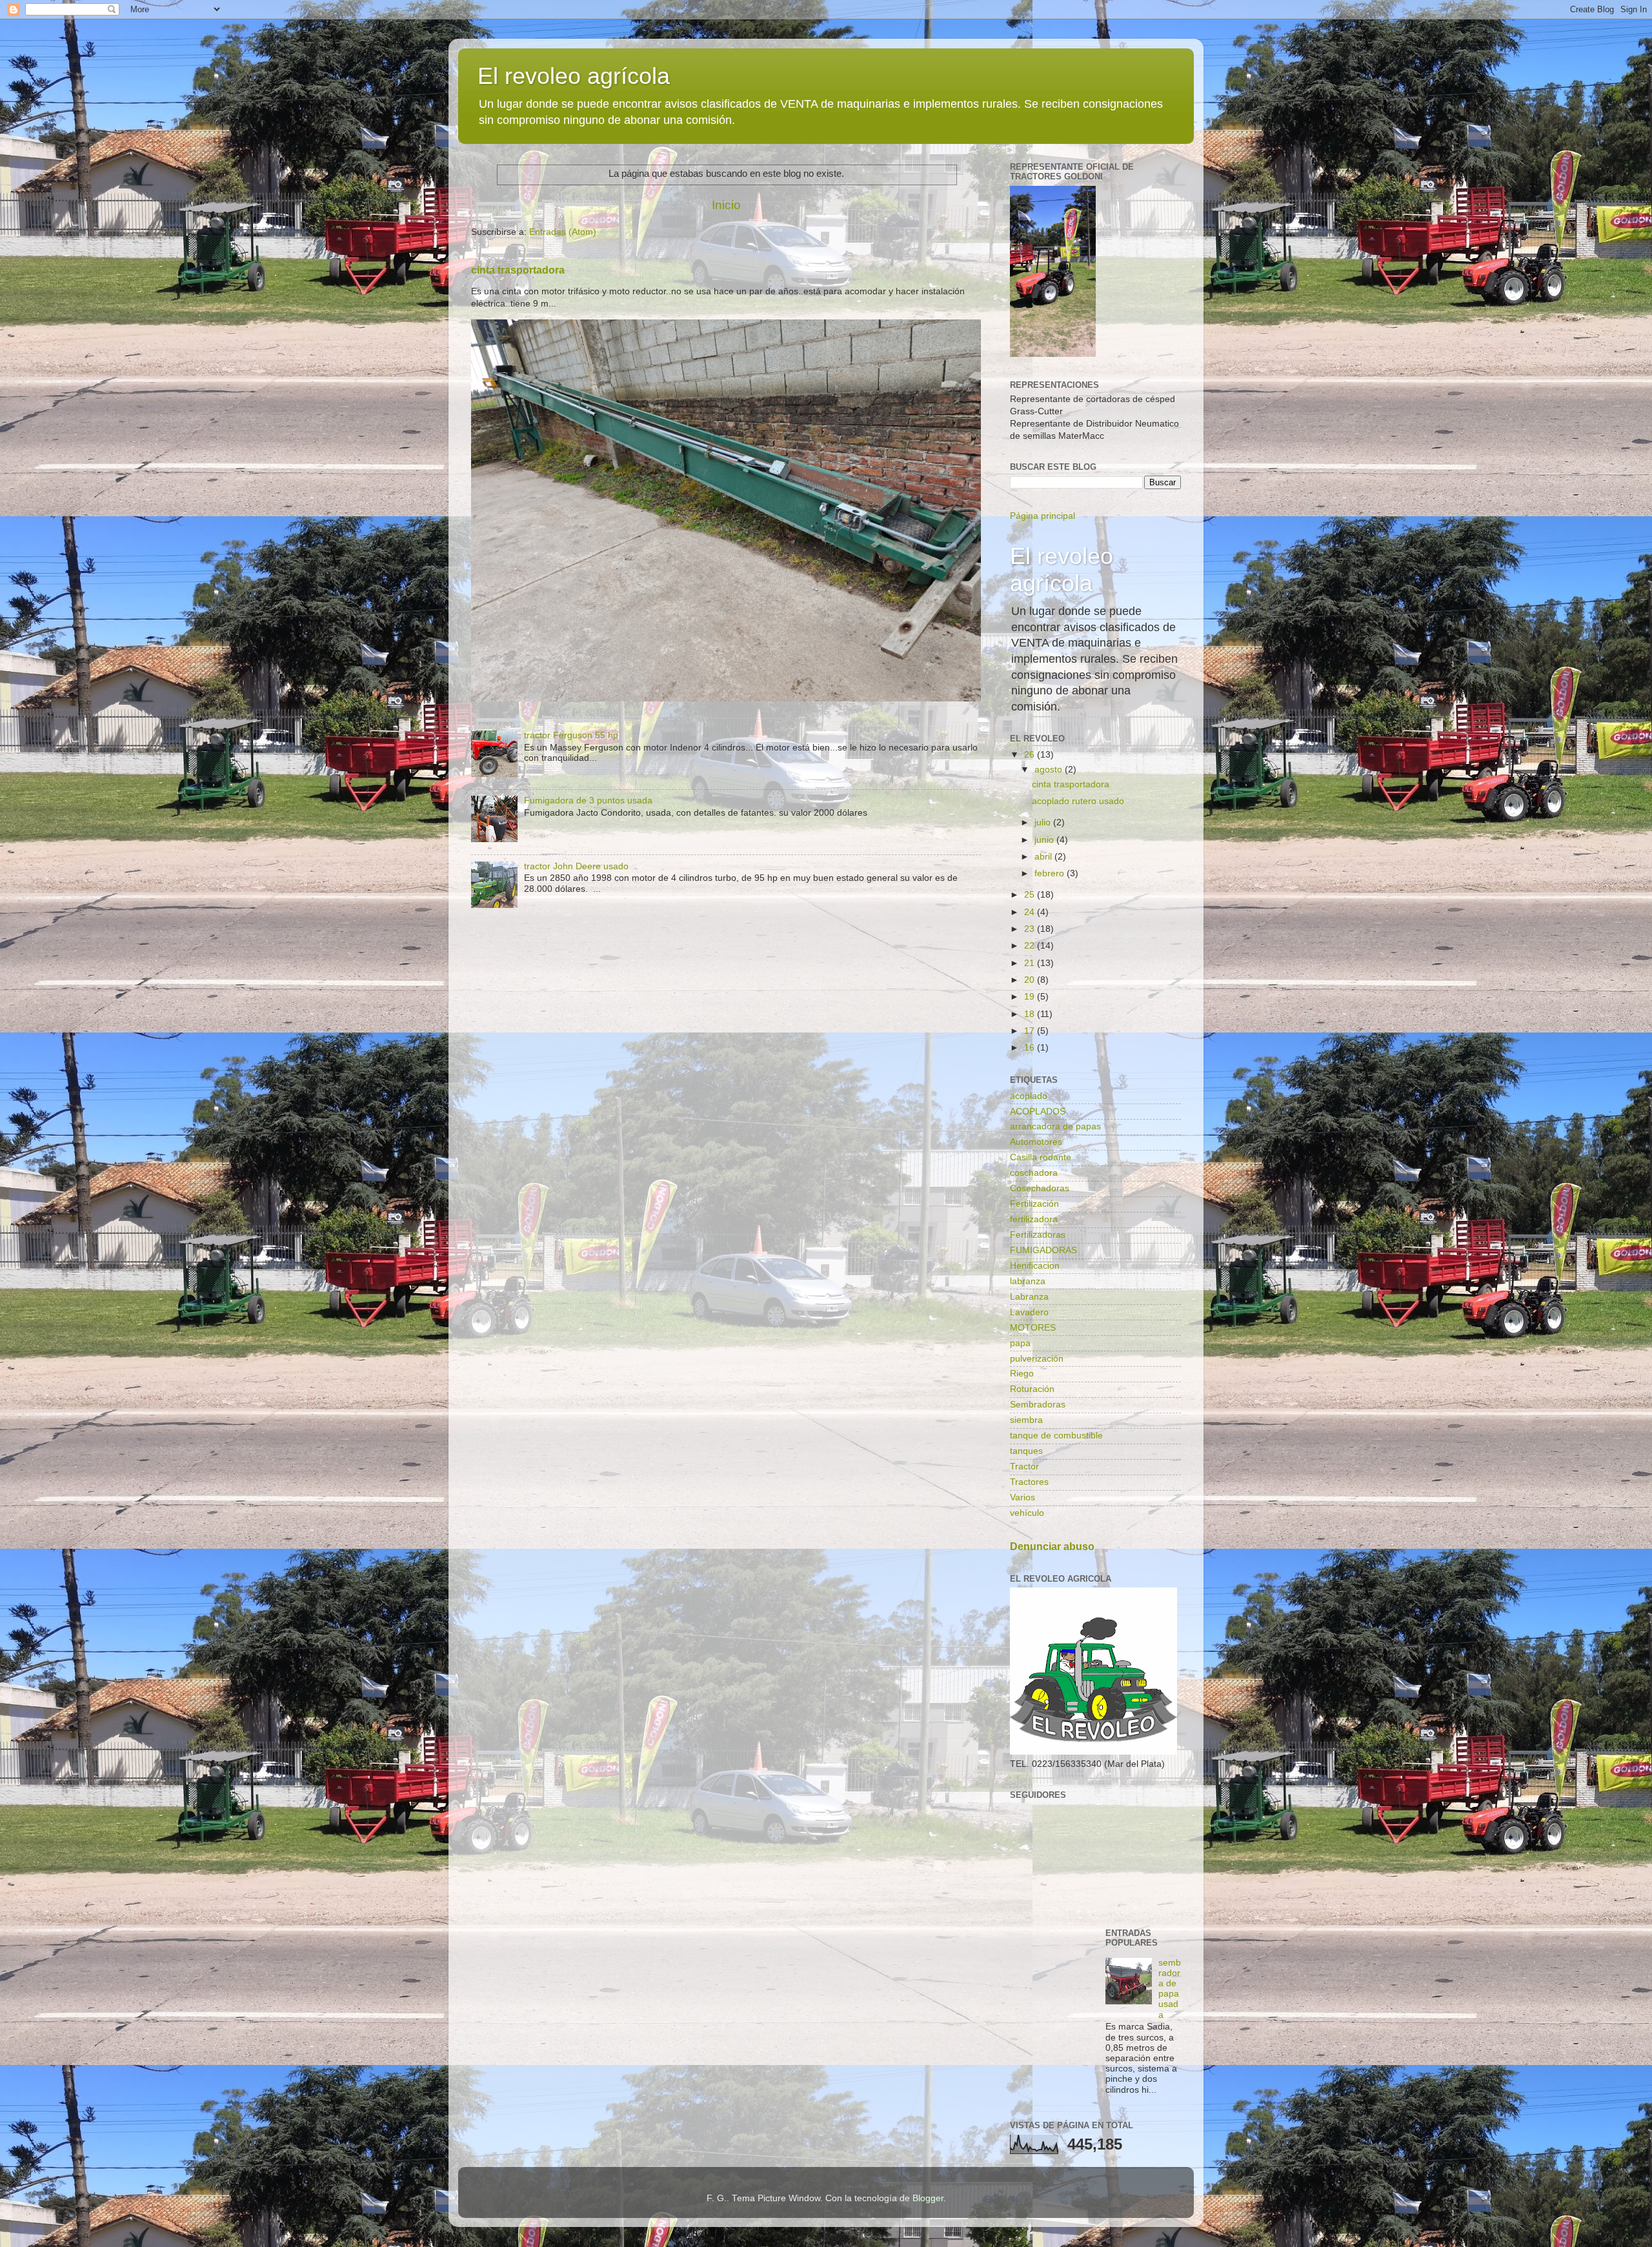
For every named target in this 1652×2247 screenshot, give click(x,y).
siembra (1026, 1420)
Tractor (1024, 1466)
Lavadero (1029, 1312)
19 (1031, 997)
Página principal (1043, 516)
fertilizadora (1034, 1219)
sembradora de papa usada (1170, 1989)
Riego (1022, 1374)
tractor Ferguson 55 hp (571, 735)
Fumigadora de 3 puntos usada (588, 801)
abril (1044, 857)
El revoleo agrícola (574, 76)
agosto (1050, 770)
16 (1031, 1048)
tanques (1026, 1451)
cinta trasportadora (518, 270)
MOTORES (1033, 1328)
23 (1031, 929)
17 (1031, 1031)
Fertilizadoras (1038, 1235)
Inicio (726, 205)
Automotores (1036, 1142)
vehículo (1027, 1513)
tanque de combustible (1056, 1436)
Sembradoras (1038, 1405)
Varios (1022, 1497)
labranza (1028, 1281)
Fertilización (1034, 1204)
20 (1031, 980)
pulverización (1037, 1359)
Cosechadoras (1040, 1188)
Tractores (1029, 1482)
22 (1031, 946)
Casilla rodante (1041, 1157)
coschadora (1034, 1173)
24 (1031, 912)
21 (1031, 963)
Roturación (1032, 1389)
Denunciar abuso (1052, 1547)
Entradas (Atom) (563, 232)
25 (1031, 895)
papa (1020, 1343)
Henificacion (1035, 1266)
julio (1044, 822)
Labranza (1029, 1297)
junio (1045, 840)
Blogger (928, 2198)
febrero (1051, 873)
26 (1031, 755)
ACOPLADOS (1038, 1112)
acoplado (1029, 1096)
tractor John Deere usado (576, 866)
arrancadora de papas (1055, 1126)
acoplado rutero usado (1078, 801)
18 (1031, 1014)
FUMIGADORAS (1043, 1250)
